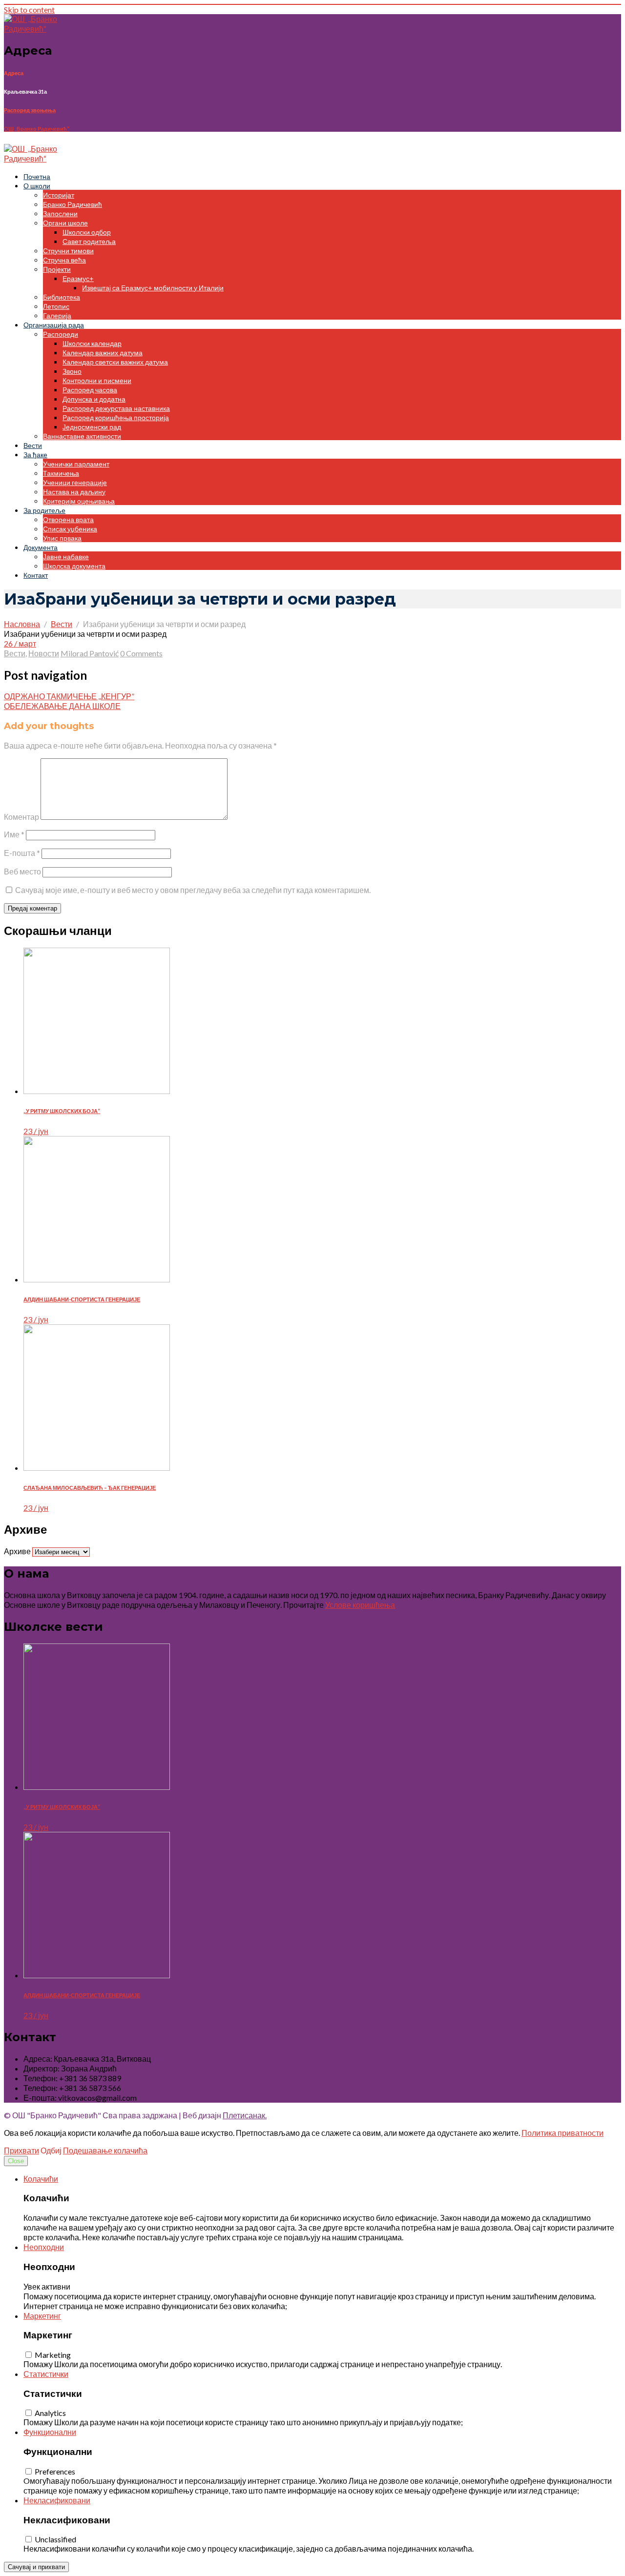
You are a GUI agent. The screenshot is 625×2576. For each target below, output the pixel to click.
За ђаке (35, 455)
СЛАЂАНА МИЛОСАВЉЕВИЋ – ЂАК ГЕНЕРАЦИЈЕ (90, 1488)
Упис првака (62, 538)
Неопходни (44, 2247)
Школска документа (74, 566)
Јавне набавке (66, 557)
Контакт (36, 575)
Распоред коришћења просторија (116, 417)
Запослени (60, 213)
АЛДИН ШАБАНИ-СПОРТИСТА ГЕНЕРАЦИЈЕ (82, 1299)
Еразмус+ (78, 278)
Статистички (46, 2374)
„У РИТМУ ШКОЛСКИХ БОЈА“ (62, 1111)
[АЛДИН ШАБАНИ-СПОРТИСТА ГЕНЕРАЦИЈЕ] (97, 1279)
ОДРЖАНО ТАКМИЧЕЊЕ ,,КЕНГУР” (69, 696)
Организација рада (54, 325)
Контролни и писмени (97, 380)
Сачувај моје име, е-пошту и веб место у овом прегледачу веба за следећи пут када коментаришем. (193, 890)
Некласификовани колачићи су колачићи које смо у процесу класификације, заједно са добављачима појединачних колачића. (249, 2548)
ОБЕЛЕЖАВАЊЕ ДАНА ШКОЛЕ (62, 706)
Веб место (22, 871)
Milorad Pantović (90, 653)
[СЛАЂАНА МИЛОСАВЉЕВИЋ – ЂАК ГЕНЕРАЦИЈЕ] (97, 1468)
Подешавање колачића (105, 2150)
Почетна (37, 176)
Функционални (50, 2432)
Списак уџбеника (70, 529)
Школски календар (92, 343)
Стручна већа (64, 260)
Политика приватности (562, 2133)
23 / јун (36, 1131)
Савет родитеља (89, 241)
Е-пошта (22, 853)
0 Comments (141, 653)
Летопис (56, 306)
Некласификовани (57, 2500)
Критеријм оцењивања (79, 501)
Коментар (21, 817)
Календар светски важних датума (115, 362)
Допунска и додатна (94, 399)
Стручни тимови (68, 251)
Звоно (72, 371)
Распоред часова (90, 390)
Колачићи (41, 2179)
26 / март (20, 643)
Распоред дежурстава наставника (116, 408)
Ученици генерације (75, 482)
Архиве (17, 1551)
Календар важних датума (103, 353)
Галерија (57, 315)
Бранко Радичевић (73, 204)
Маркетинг (42, 2316)
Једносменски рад (92, 427)
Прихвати (21, 2150)
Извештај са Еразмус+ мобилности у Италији (153, 288)
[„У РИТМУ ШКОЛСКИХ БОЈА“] (97, 1091)
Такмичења (61, 473)
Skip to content (29, 10)
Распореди (61, 334)
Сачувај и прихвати (36, 2567)
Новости (44, 653)
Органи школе (65, 223)
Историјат (59, 195)
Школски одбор (87, 232)
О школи (37, 186)
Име (14, 834)
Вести (33, 445)
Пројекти (57, 269)
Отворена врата (68, 519)
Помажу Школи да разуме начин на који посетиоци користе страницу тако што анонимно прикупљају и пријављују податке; (243, 2422)
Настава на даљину (74, 492)
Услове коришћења (360, 1605)
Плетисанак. (245, 2115)
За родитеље (44, 510)
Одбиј (51, 2150)
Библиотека (62, 297)
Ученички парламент (76, 464)
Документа (41, 547)
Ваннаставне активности (82, 436)
